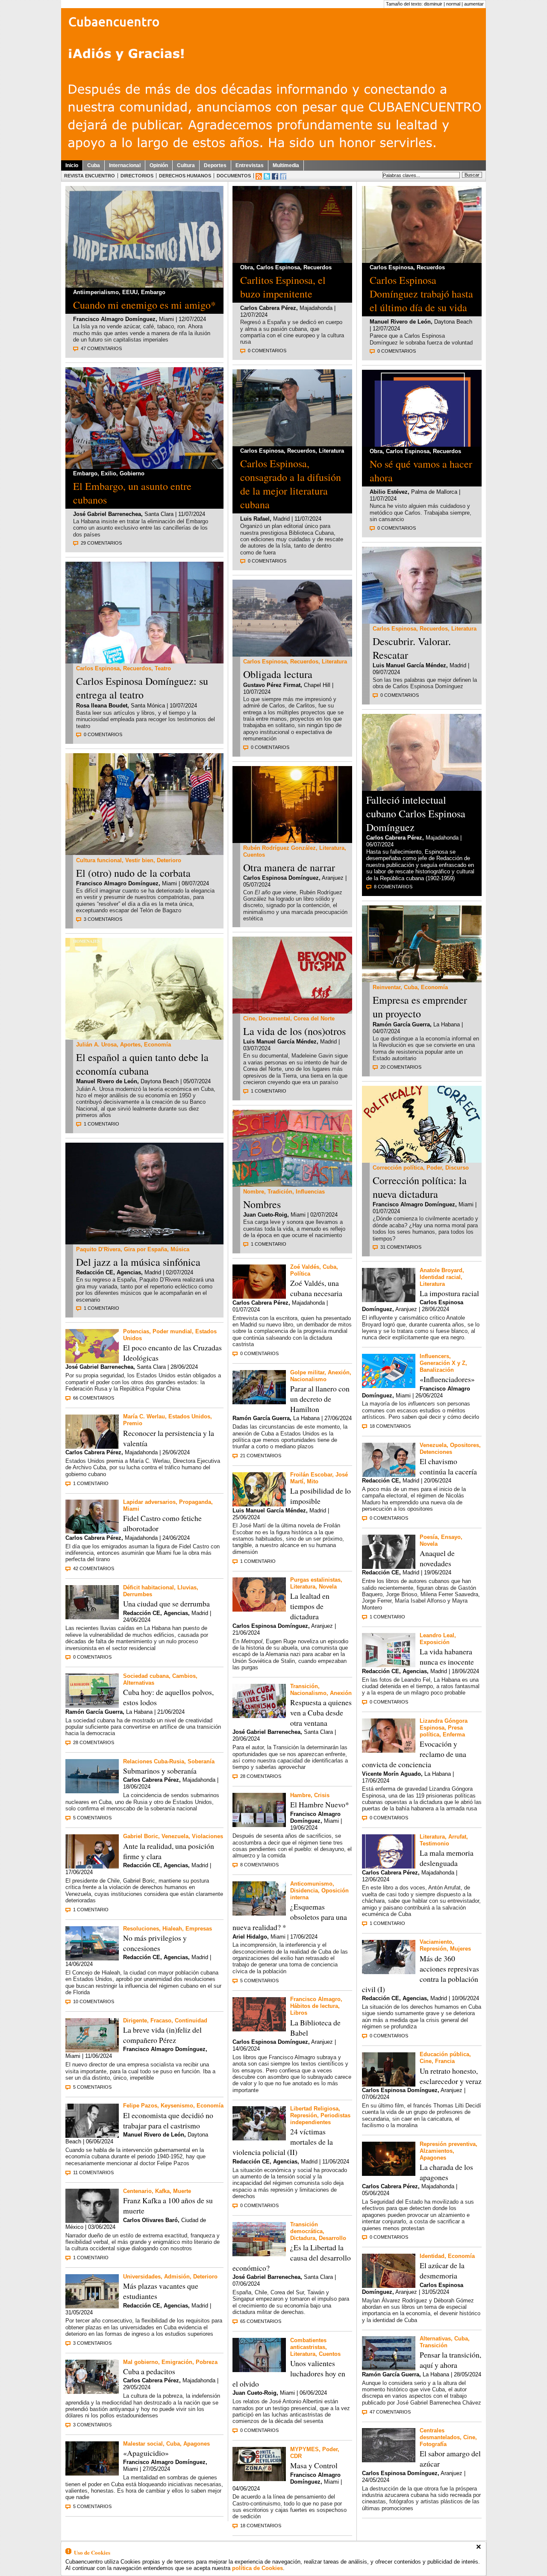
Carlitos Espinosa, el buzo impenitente (283, 287)
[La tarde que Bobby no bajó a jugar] (389, 1567)
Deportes (215, 165)
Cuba (94, 165)
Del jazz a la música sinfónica (138, 1262)
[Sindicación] (259, 176)
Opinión (159, 165)
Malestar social (143, 2444)
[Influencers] (389, 1386)
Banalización (437, 1370)
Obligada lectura (278, 674)
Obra (247, 267)
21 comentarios (261, 1456)
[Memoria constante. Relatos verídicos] (259, 2370)
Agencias (129, 1272)
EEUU (130, 292)
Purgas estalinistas (315, 1580)
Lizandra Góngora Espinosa (444, 1724)
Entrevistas (250, 165)
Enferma (454, 1735)
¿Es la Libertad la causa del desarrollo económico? (292, 2258)
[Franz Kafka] (92, 2221)
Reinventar (387, 987)
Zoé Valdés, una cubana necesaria (316, 1288)
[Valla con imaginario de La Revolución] (92, 1705)
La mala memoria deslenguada (447, 1858)
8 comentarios (259, 1865)
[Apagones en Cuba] (92, 2473)
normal (453, 4)
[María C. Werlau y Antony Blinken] (92, 1446)
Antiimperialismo (96, 292)
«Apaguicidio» (146, 2453)
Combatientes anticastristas (308, 2344)
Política (300, 1274)
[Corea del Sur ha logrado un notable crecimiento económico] (259, 2254)
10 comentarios (94, 2001)
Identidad (432, 2256)
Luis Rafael (255, 519)
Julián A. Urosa (96, 1045)
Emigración (177, 2362)
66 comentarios (94, 1398)
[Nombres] (292, 1184)
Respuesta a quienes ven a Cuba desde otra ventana (321, 1712)
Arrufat (457, 1837)
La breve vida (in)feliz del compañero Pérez (162, 2035)
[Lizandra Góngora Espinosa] (389, 1750)
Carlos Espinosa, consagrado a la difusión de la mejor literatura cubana (291, 484)
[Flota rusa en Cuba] (92, 1791)
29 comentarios (101, 543)
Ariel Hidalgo (250, 1937)
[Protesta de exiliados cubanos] (259, 1716)
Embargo (153, 292)
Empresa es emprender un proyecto (420, 1007)
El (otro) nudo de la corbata (133, 873)
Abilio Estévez (389, 492)
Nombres (262, 1204)
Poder (330, 2449)
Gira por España (146, 1249)
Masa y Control (314, 2465)
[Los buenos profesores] (389, 2084)
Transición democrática (306, 2228)
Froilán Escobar (311, 1475)
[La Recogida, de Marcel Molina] (389, 2460)
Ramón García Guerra (94, 1712)
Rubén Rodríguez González (279, 848)
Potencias (136, 1331)
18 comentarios (261, 2526)
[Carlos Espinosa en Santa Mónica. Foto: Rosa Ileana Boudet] (292, 444)
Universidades (142, 2277)
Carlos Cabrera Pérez (93, 1452)
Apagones (197, 2444)
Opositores (465, 1445)
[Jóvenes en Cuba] (144, 853)
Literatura (331, 451)
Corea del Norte (314, 1018)
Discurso (457, 1168)
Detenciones (436, 1452)
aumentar (474, 4)
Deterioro (169, 860)
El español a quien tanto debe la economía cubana (142, 1064)
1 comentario (101, 1124)
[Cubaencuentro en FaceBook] (275, 176)
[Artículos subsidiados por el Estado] (259, 1825)
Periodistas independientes (320, 2119)
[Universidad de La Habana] (92, 2306)
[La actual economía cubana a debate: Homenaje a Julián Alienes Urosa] (144, 1037)
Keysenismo (177, 2106)
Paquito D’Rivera (98, 1249)
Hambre (300, 1795)
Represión (304, 2115)
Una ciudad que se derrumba (166, 1603)
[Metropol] (259, 1609)
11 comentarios (93, 2172)
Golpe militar (307, 1372)
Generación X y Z (443, 1363)
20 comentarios (401, 1067)
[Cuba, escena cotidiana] (389, 2368)
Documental (274, 1018)
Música (180, 1249)
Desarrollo (332, 2238)
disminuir (433, 4)
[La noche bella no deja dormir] (259, 1504)
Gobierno (132, 473)
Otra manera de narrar (289, 867)
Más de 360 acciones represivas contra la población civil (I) (421, 1974)
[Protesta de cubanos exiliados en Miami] (144, 467)
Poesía (429, 1537)
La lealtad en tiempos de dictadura (310, 1606)
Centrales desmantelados (440, 2434)
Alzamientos (436, 2151)
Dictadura (303, 2238)
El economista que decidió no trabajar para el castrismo (168, 2120)
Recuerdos (137, 668)
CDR (296, 2456)
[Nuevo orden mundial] (92, 1361)
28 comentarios (94, 1742)
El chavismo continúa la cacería (448, 1466)
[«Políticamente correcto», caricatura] (422, 1160)
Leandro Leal (437, 1635)
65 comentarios (261, 2321)
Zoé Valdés (305, 1267)
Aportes (130, 1045)
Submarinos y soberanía (160, 1771)
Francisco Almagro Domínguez (114, 319)
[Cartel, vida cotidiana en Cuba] (92, 2050)
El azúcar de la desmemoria (442, 2270)
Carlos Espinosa (98, 668)
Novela (328, 1587)
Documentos (234, 176)
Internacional (125, 165)
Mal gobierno (141, 2362)
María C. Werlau (144, 1416)
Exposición (435, 1642)
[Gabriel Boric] (92, 1866)
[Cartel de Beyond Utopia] (292, 1011)
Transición (304, 1686)
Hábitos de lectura (314, 2006)
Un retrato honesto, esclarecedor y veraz (451, 2076)
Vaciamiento (436, 1942)
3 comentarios (103, 919)
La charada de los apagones (446, 2172)
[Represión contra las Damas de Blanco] (259, 2138)
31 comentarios (401, 1247)
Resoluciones (141, 1929)
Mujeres (460, 1949)
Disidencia (304, 1891)
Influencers (434, 1356)
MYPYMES (304, 2449)
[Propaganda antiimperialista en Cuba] (144, 285)
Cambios (184, 1676)
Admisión (177, 2277)
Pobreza (207, 2362)
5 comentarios (92, 1818)
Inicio (72, 165)
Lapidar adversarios (149, 1502)
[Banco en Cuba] (92, 2392)
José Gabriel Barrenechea (107, 514)
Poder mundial (172, 1331)
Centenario (137, 2191)
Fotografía (433, 2444)
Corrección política (398, 1168)
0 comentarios (103, 734)
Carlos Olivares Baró (150, 2220)
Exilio (109, 473)
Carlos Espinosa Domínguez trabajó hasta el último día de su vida (421, 294)
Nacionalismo (308, 1379)
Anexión (339, 1372)
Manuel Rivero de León (107, 1081)
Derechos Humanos (185, 176)
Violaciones (207, 1836)
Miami (131, 1509)
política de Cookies (257, 2568)
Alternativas (139, 1683)
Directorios (137, 176)
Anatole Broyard (441, 1270)
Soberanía (201, 1761)
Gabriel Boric (141, 1836)
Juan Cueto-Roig (265, 1215)
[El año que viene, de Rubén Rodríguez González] (292, 841)
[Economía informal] (422, 980)
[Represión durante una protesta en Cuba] (389, 1972)
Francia (445, 2061)
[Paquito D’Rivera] (144, 1242)
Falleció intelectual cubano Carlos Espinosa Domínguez (416, 813)
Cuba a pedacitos (149, 2371)
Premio (133, 1423)
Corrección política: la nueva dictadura (420, 1187)
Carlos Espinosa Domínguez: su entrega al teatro (142, 688)
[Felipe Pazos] (92, 2135)
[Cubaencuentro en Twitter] (267, 176)
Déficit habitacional (149, 1587)
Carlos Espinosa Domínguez (281, 878)
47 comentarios (101, 348)
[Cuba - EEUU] (259, 1402)
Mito (313, 1481)
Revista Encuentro (90, 176)
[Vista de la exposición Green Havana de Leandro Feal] (389, 1665)
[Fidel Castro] (92, 1531)
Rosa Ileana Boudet (102, 706)
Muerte (182, 2191)
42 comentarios (94, 1568)
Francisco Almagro (315, 1999)
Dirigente (135, 2020)
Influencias (310, 1192)
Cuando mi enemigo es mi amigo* (144, 305)
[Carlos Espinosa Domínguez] (292, 261)
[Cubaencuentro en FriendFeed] (283, 176)
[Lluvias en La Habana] (92, 1617)
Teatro (163, 668)
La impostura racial (449, 1293)
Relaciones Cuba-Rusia (154, 1761)
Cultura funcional (99, 860)
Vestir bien (139, 860)
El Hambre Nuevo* (320, 1804)
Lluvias (187, 1587)
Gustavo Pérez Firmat (272, 685)
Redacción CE (95, 1272)
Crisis (322, 1795)
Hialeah (172, 1929)
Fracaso (161, 2020)
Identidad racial (440, 1277)
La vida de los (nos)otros (294, 1031)
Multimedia (286, 165)
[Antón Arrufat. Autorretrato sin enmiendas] (422, 444)
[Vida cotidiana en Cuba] (259, 1913)
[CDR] (259, 2479)
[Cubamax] (92, 1958)
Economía (157, 1045)
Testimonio (434, 1844)
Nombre (254, 1192)
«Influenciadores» (447, 1379)
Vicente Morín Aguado (391, 1774)
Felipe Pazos (140, 2106)
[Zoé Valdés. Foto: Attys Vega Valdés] (259, 1296)
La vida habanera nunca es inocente (447, 1656)
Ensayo (451, 1537)
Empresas (199, 1929)
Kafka (162, 2191)
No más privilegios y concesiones (155, 1943)
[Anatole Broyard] (389, 1300)
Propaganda (195, 1502)
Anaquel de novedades (437, 1558)
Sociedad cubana (146, 1676)
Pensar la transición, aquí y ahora (450, 2360)
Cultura (186, 165)
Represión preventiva (448, 2144)
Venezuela (175, 1836)
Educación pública (444, 2054)
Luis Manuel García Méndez (280, 1042)
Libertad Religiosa (314, 2109)
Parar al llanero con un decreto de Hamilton (320, 1399)
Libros (299, 2013)
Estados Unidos (189, 1416)
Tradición (280, 1192)
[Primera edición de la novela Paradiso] (259, 2029)
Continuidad (191, 2020)
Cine (249, 1018)
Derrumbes (138, 1594)
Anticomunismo (311, 1884)
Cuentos (254, 855)
